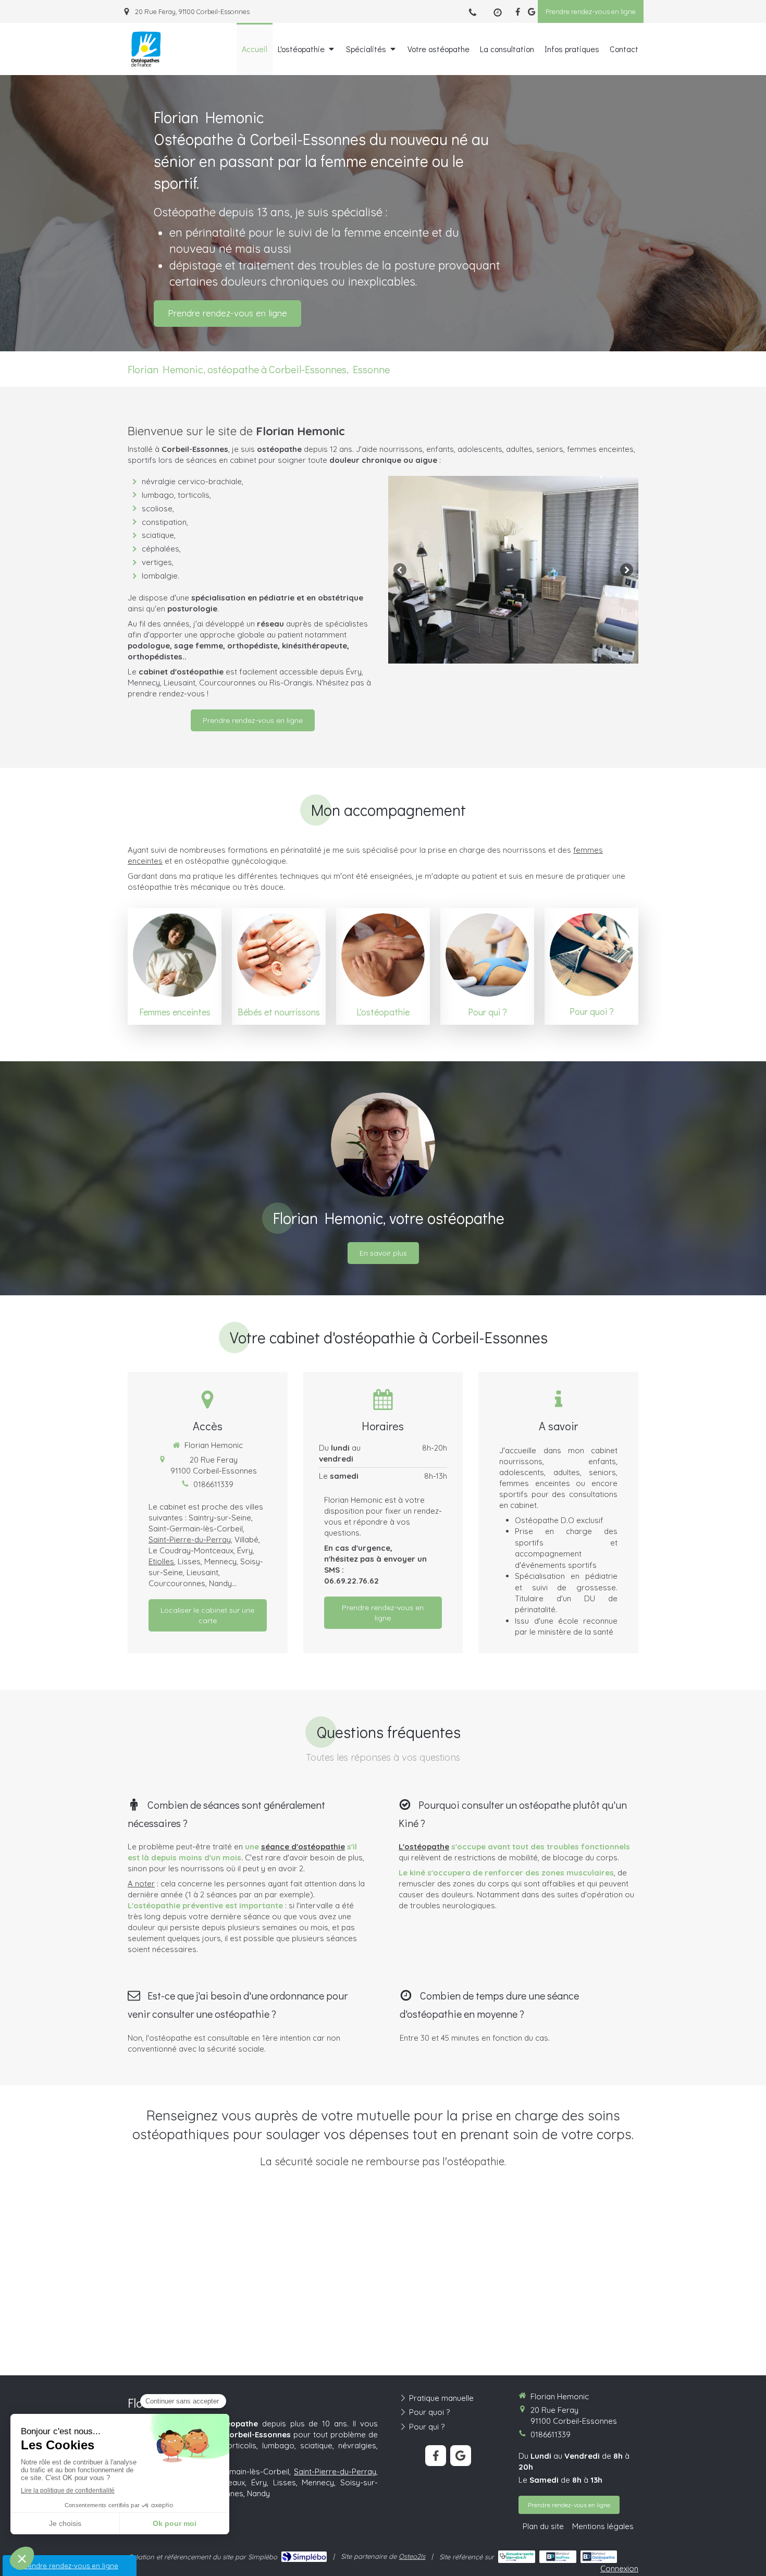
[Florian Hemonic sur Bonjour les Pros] (558, 2557)
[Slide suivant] (627, 569)
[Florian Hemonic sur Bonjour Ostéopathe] (599, 2557)
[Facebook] (518, 14)
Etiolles (161, 1561)
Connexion (619, 2568)
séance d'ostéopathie (303, 1847)
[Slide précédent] (400, 569)
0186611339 (213, 1484)
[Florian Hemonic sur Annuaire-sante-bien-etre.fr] (517, 2557)
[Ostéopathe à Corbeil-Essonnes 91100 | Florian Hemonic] (146, 50)
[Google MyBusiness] (532, 14)
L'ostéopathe (424, 1847)
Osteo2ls (412, 2556)
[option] (513, 570)
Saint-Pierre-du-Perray (190, 1540)
